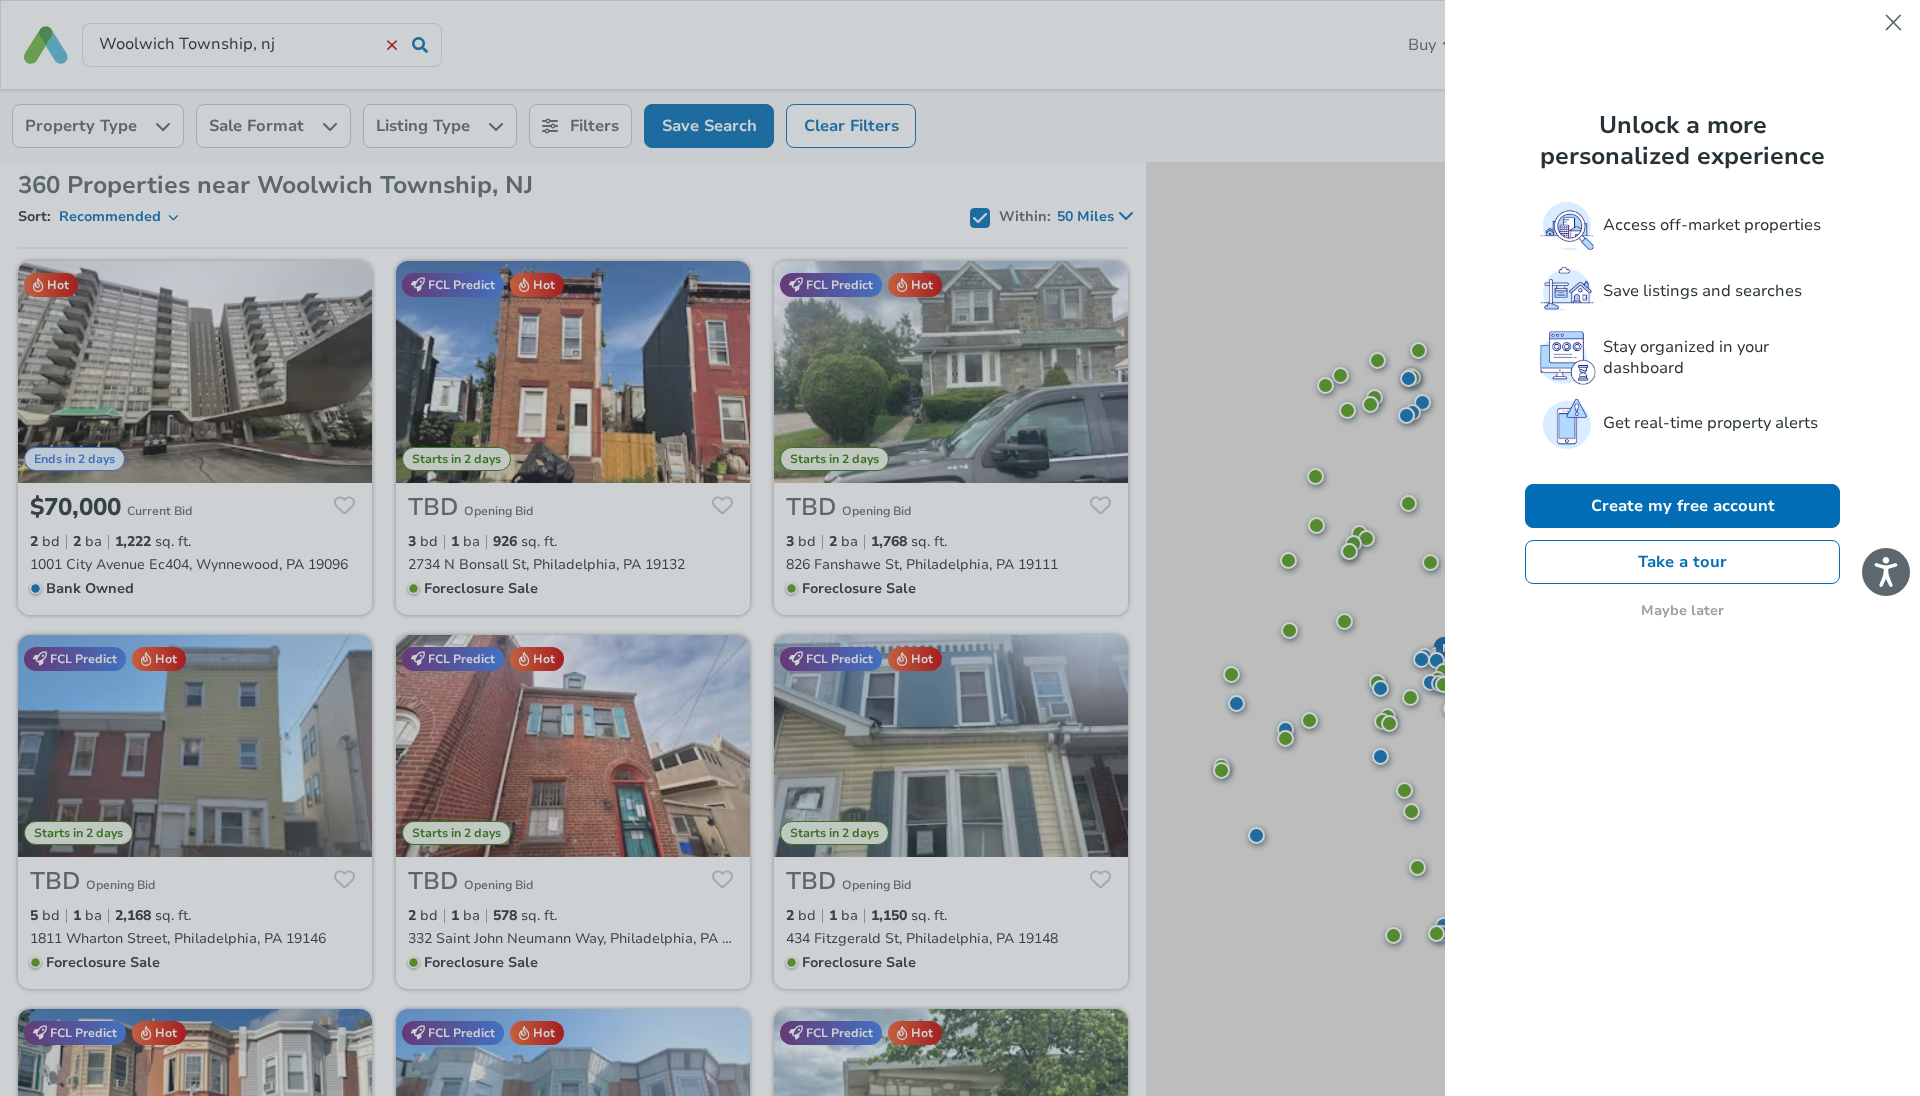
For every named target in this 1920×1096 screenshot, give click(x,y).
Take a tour (1682, 562)
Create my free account (1683, 506)
